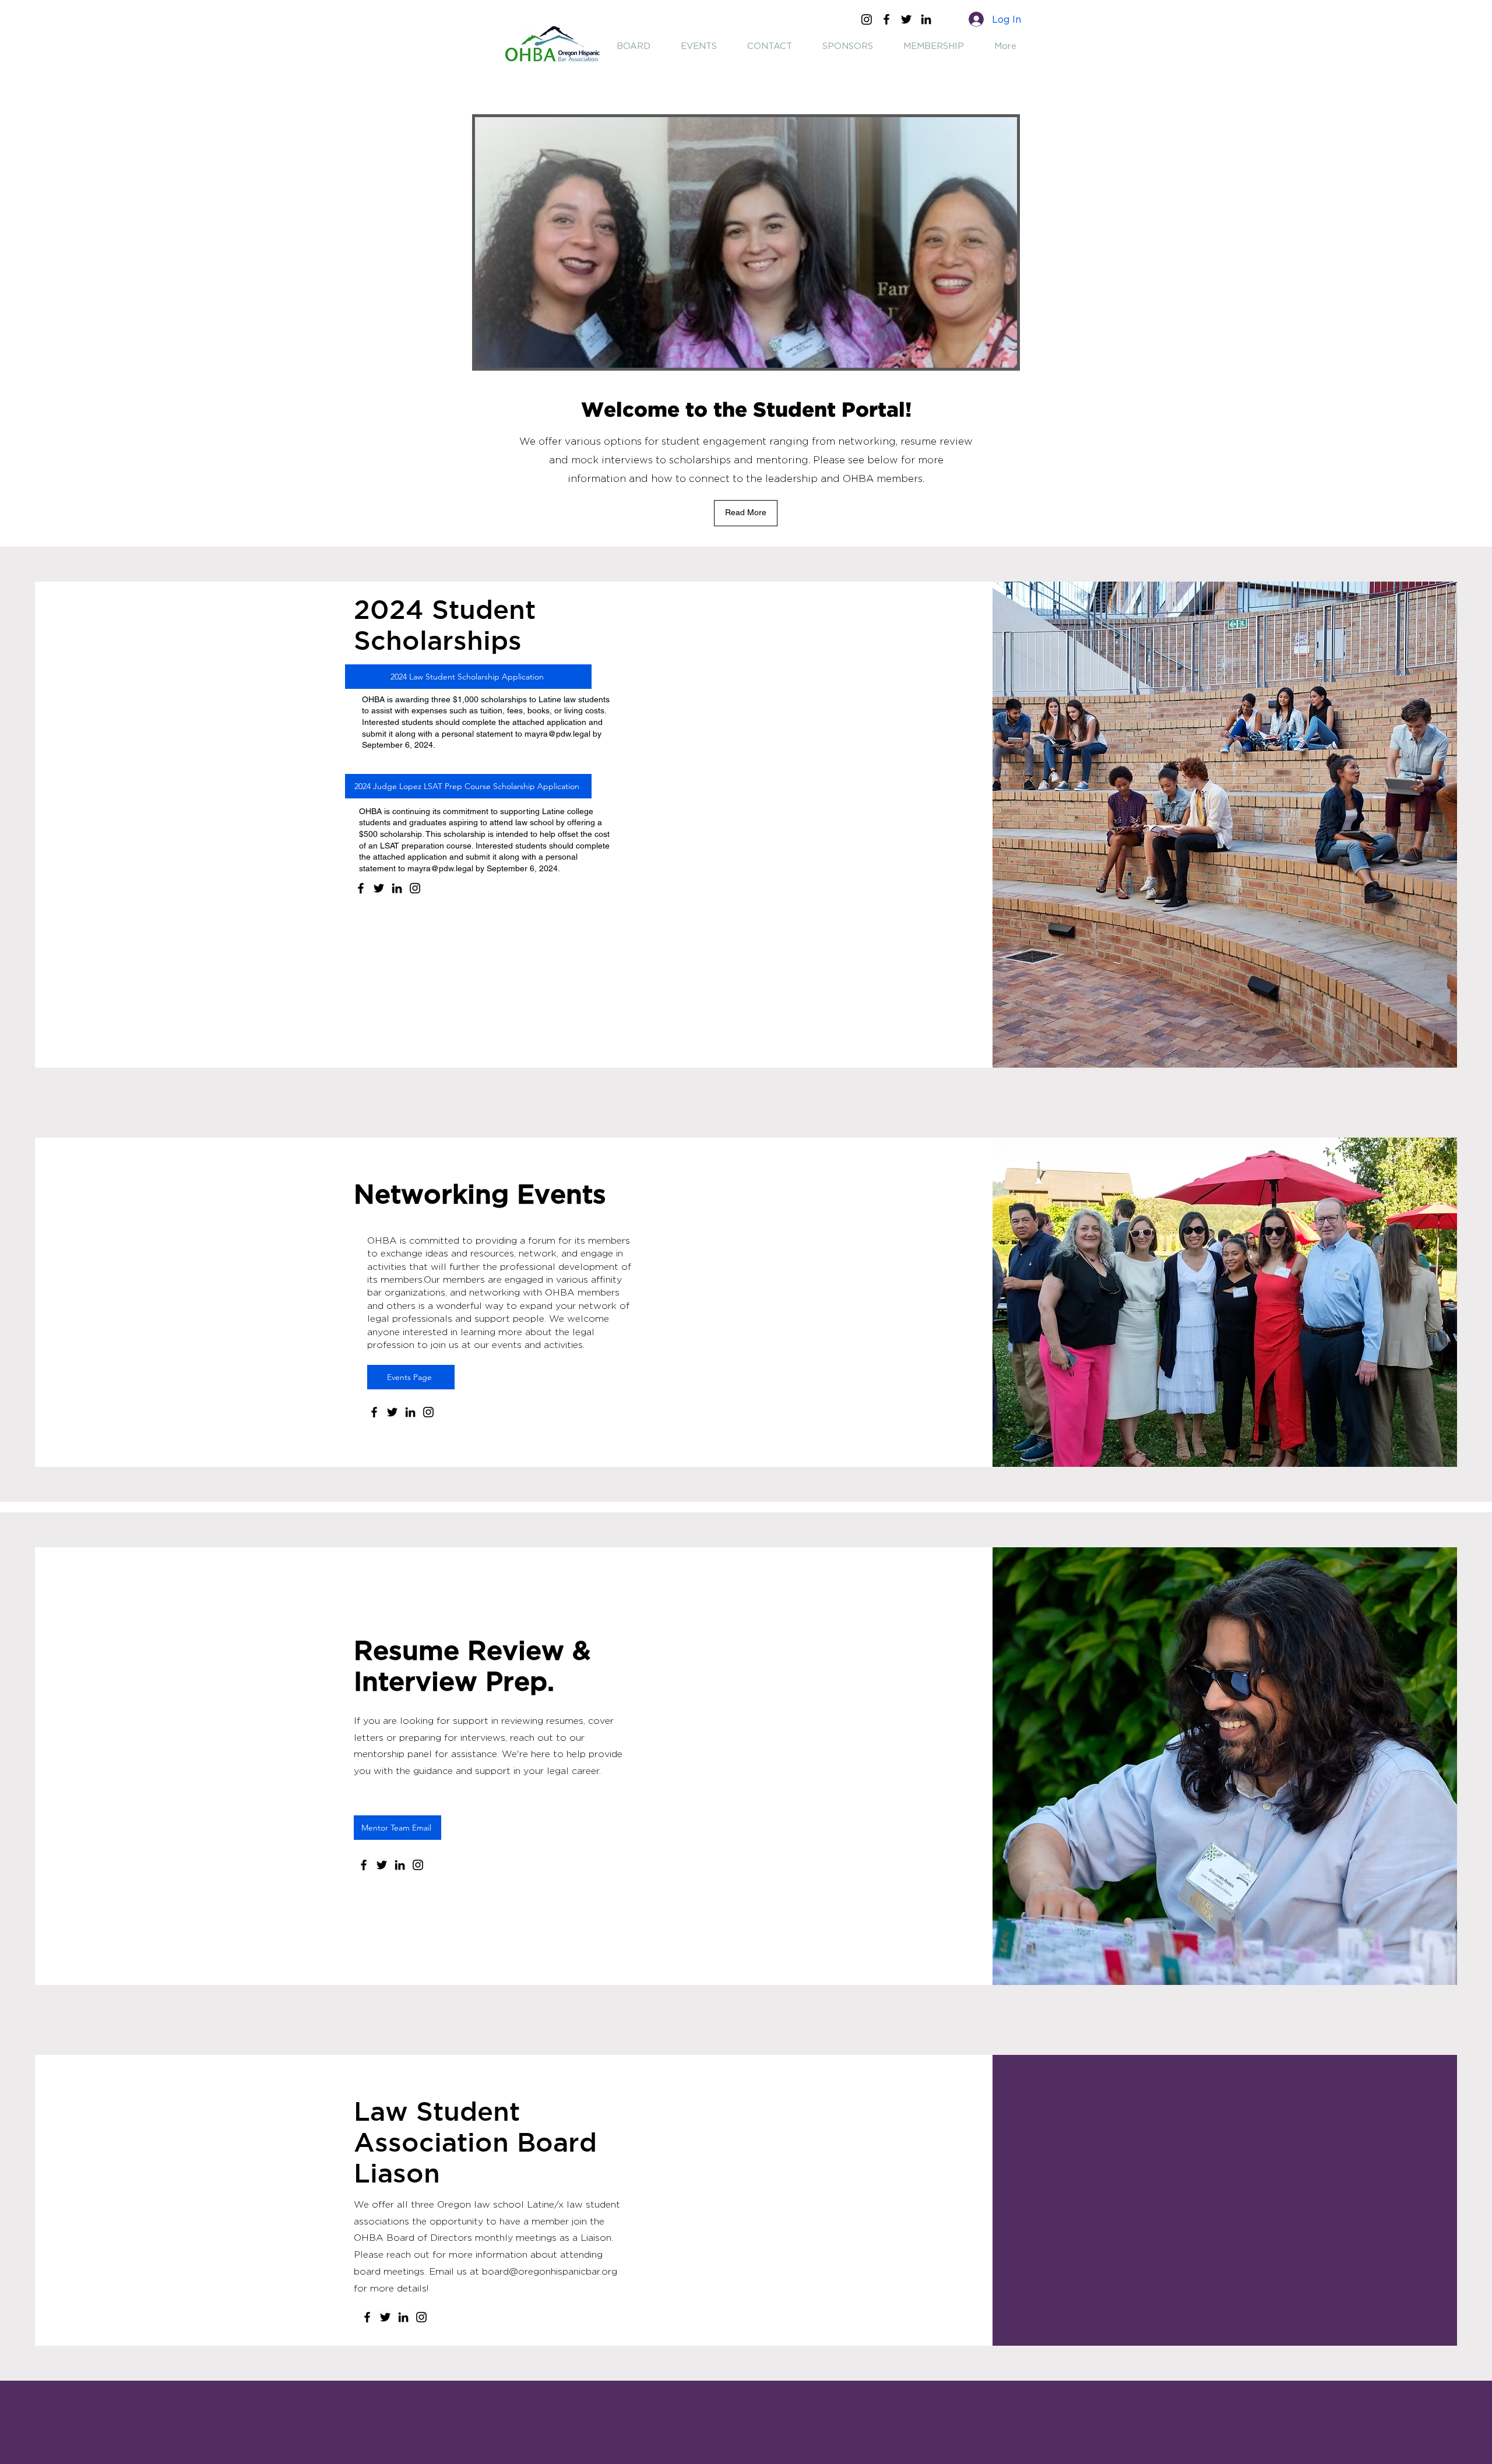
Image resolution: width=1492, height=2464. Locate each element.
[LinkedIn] (926, 19)
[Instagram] (867, 19)
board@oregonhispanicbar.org (550, 2272)
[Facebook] (886, 19)
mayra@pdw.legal (557, 734)
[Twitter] (906, 19)
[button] (746, 513)
